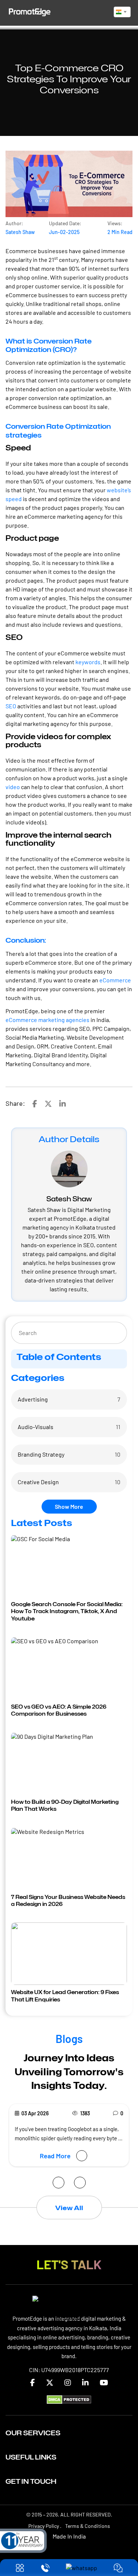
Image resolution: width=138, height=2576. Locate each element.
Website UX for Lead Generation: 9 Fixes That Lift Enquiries (65, 1996)
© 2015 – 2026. (69, 2521)
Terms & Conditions (88, 2532)
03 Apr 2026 (35, 2113)
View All (69, 2214)
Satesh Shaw (20, 232)
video (13, 787)
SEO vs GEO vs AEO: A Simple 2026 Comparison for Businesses (59, 1710)
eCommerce (115, 980)
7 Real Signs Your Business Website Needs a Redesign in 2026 (68, 1901)
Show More (69, 1506)
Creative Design (38, 1482)
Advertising (33, 1399)
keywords (88, 662)
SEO (11, 706)
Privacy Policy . (45, 2532)
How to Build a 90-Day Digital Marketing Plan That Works (65, 1805)
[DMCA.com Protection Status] (69, 2406)
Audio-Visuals (36, 1427)
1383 (85, 2113)
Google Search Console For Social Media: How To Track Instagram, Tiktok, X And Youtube (67, 1611)
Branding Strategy (41, 1454)
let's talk (69, 2270)
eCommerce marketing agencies (47, 1020)
